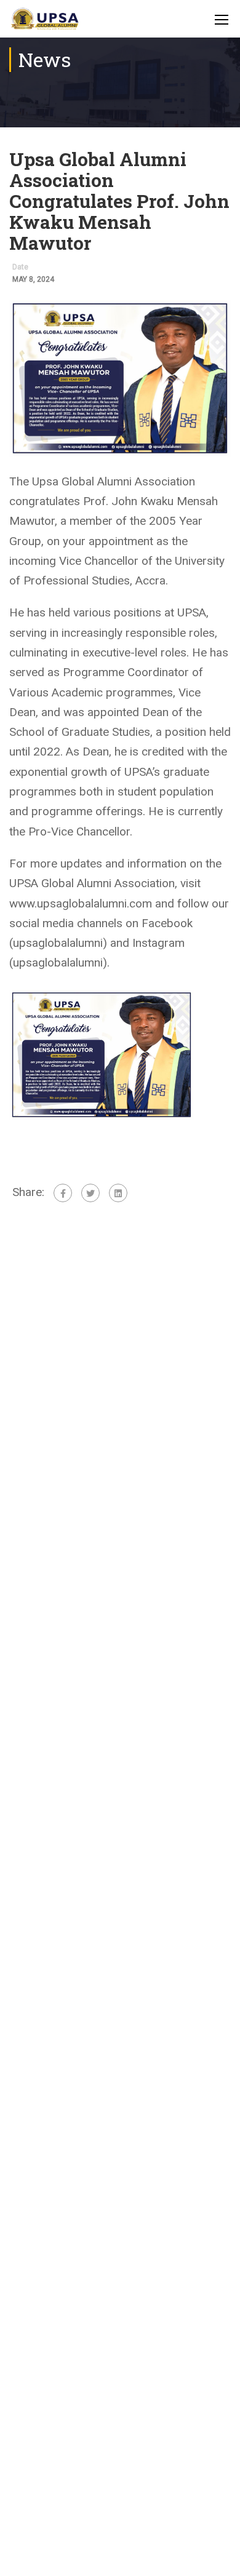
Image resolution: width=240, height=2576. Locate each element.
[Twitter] (90, 1193)
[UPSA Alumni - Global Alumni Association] (45, 22)
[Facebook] (63, 1193)
